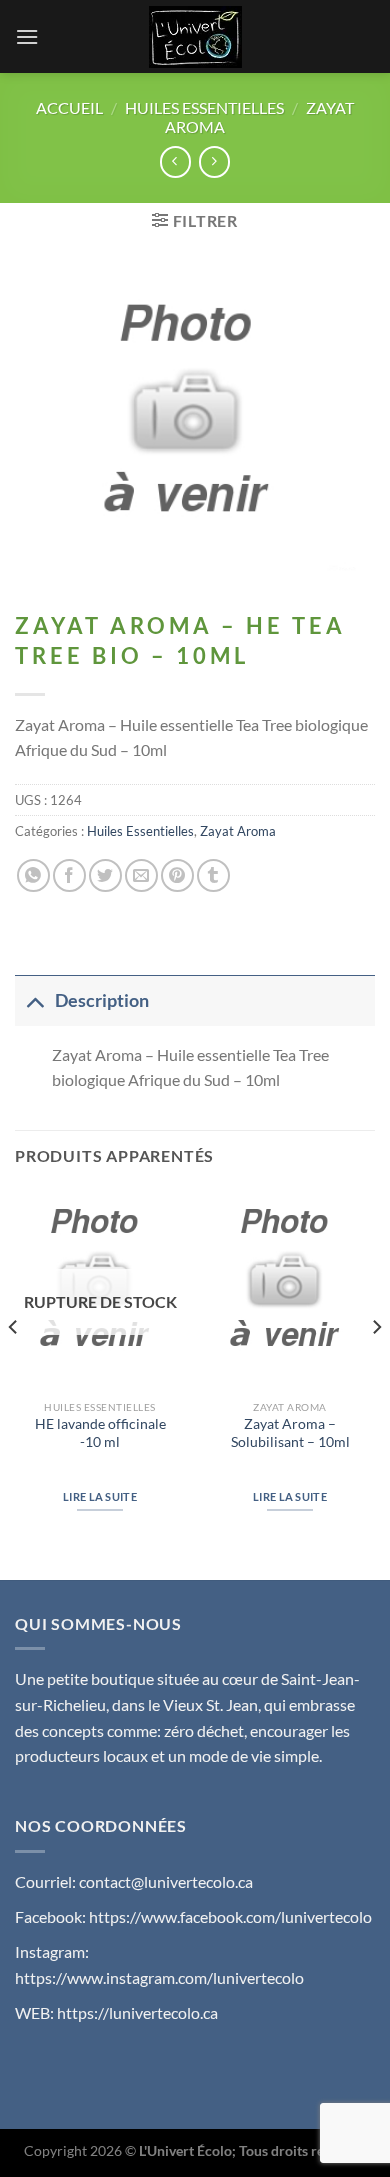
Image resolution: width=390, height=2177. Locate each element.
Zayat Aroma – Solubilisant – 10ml (290, 1433)
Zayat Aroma (238, 831)
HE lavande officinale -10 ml (100, 1433)
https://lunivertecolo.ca (137, 2012)
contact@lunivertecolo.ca (166, 1881)
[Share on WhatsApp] (33, 875)
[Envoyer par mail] (141, 875)
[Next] (376, 1367)
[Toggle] (34, 1000)
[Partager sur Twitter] (105, 875)
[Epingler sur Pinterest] (177, 875)
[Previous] (14, 1367)
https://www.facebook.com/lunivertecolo (230, 1916)
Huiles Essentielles (204, 107)
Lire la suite (100, 1496)
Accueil (69, 107)
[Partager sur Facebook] (69, 875)
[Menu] (27, 36)
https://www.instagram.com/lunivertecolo (159, 1977)
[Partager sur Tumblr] (213, 875)
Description (102, 1000)
